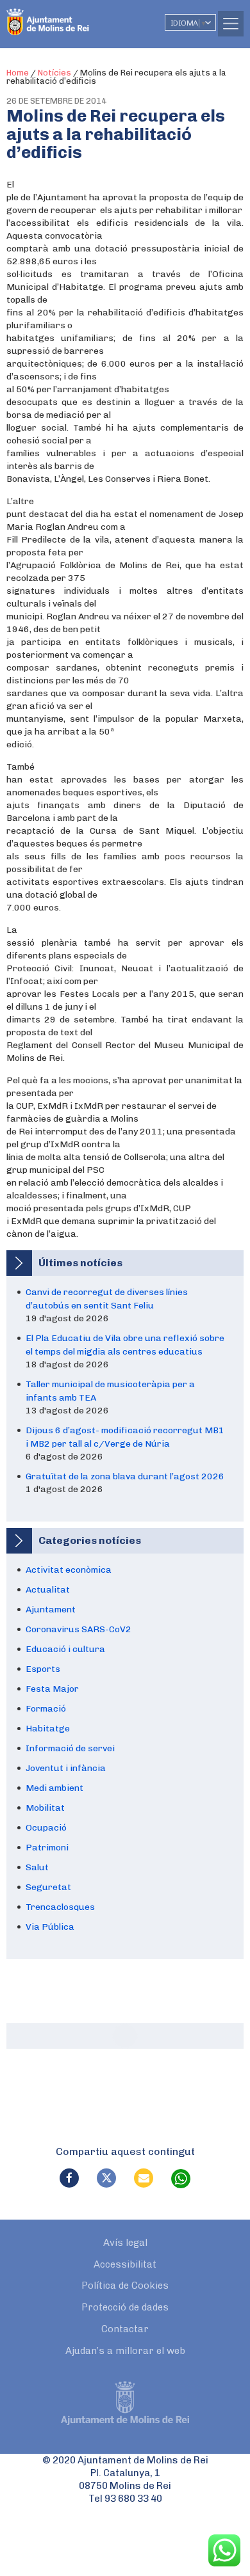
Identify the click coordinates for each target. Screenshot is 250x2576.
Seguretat (48, 1887)
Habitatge (48, 1729)
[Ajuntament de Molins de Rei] (74, 16)
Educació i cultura (65, 1649)
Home (18, 73)
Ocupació (46, 1828)
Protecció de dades (125, 2307)
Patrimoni (47, 1848)
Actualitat (48, 1590)
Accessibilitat (125, 2264)
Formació (46, 1709)
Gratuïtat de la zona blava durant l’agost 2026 (125, 1476)
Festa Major (52, 1689)
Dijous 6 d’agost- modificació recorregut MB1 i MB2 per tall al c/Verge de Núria (125, 1437)
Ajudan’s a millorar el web (125, 2351)
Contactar (125, 2329)
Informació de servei (70, 1748)
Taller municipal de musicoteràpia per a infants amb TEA (110, 1391)
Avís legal (125, 2243)
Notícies (54, 73)
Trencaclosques (60, 1907)
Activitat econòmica (69, 1570)
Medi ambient (54, 1788)
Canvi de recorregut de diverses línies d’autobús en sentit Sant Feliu (107, 1299)
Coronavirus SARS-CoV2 (79, 1629)
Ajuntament (51, 1610)
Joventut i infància (66, 1768)
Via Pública (50, 1927)
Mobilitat (45, 1808)
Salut (37, 1867)
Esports (43, 1669)
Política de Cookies (125, 2286)
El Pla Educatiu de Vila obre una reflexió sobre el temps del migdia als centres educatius (125, 1345)
